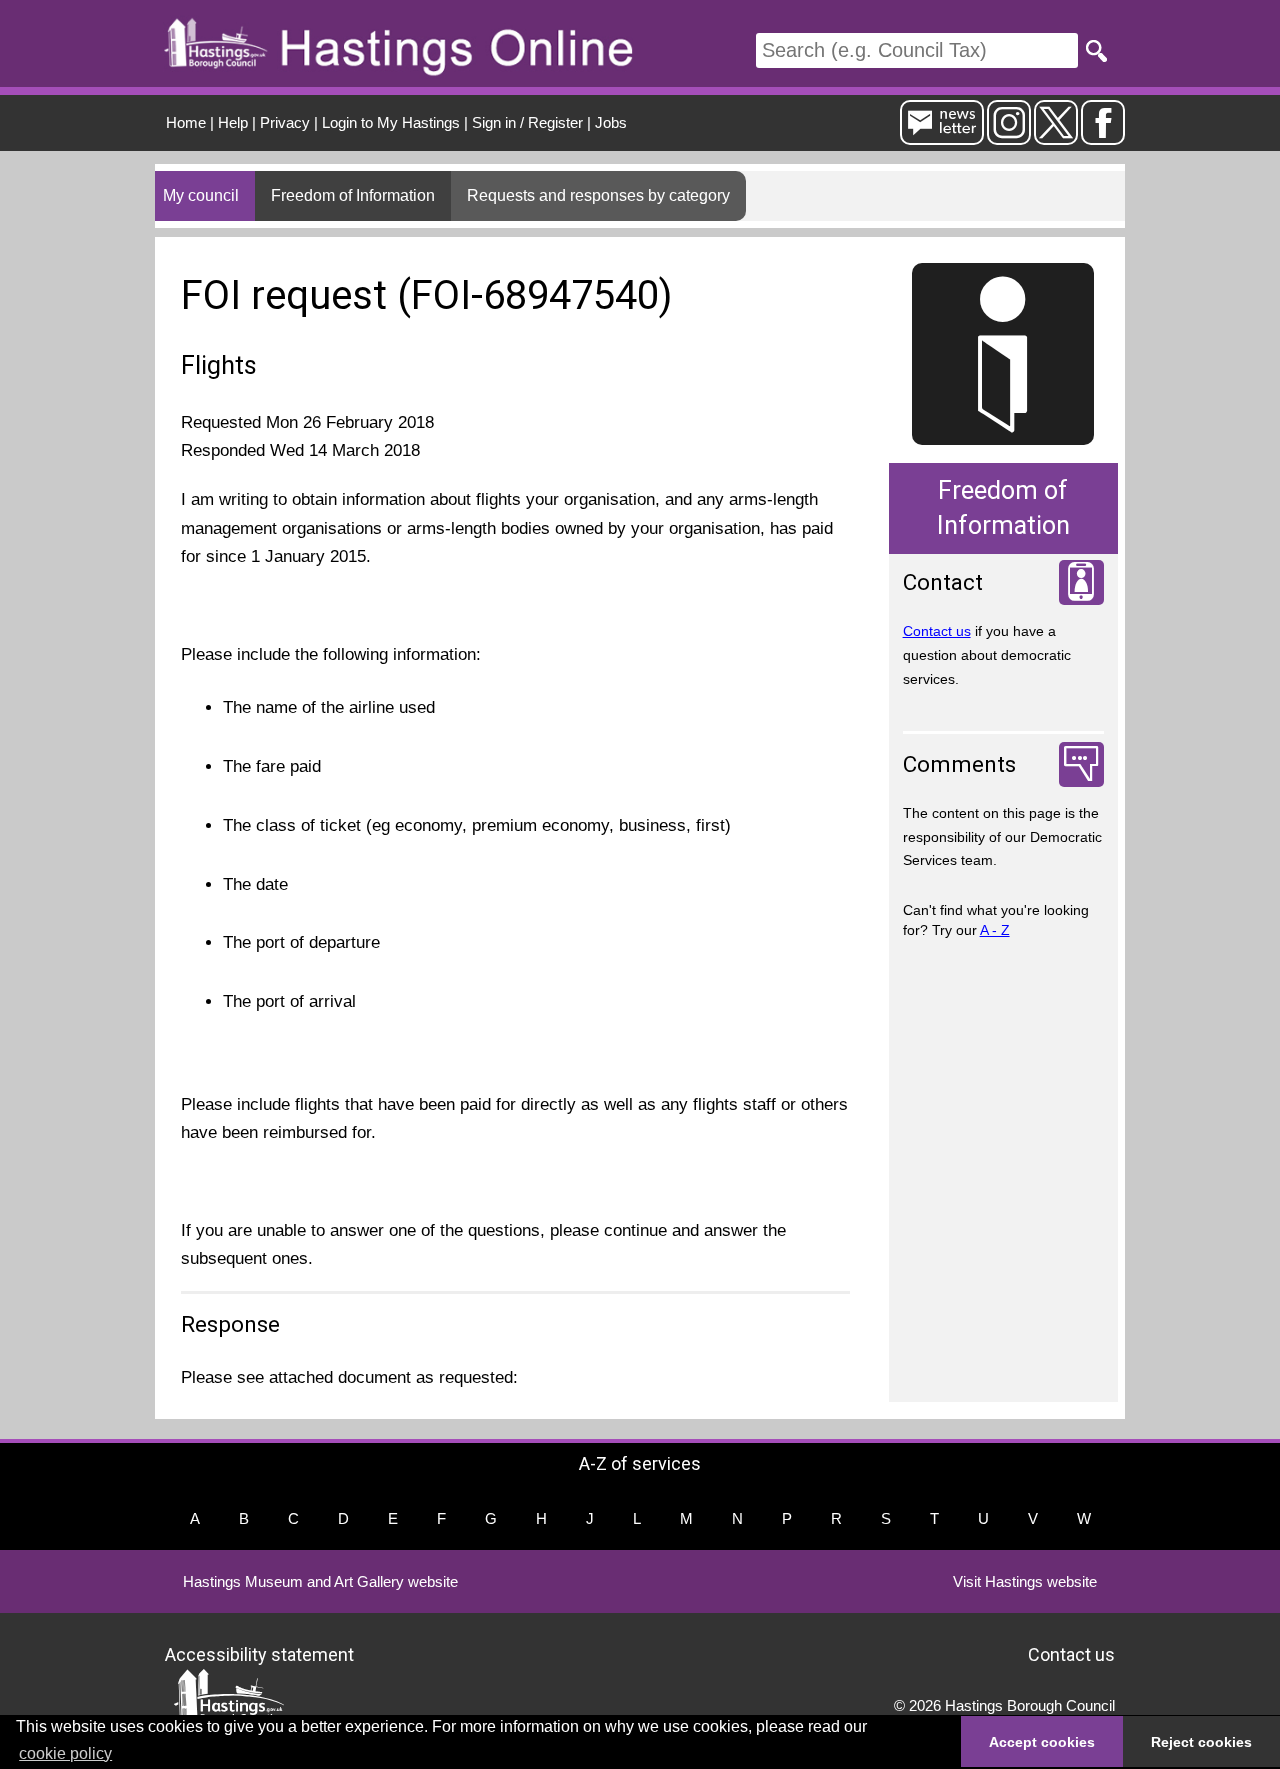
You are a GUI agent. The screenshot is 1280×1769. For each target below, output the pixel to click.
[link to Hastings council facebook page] (1103, 136)
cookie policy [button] (65, 1753)
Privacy (285, 122)
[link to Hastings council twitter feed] (1056, 136)
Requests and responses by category (598, 195)
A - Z (995, 930)
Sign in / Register (527, 122)
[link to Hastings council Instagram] (1009, 136)
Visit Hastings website (1025, 1581)
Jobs (611, 122)
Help (233, 122)
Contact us (937, 631)
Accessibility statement (259, 1653)
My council (201, 195)
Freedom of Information (353, 195)
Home (186, 122)
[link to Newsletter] (942, 136)
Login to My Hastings (391, 122)
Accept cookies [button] (1042, 1742)
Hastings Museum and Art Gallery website (320, 1581)
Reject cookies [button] (1201, 1742)
